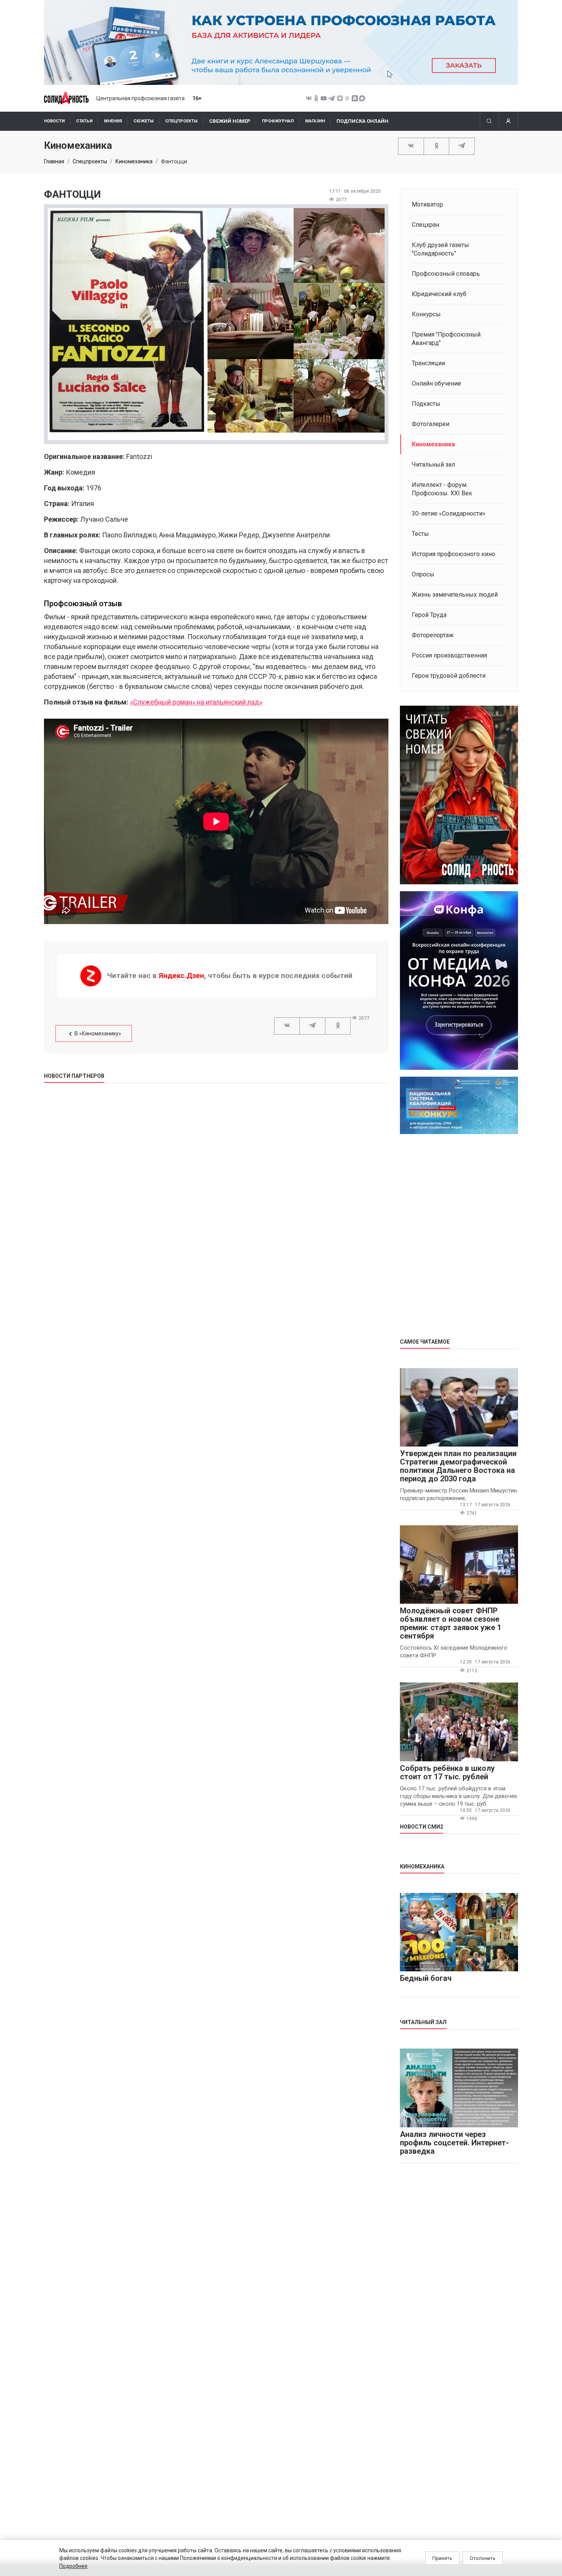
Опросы (423, 574)
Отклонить (483, 2558)
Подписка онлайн (362, 121)
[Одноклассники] (437, 146)
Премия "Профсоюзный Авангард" (446, 339)
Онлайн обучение (436, 383)
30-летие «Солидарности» (449, 513)
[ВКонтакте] (411, 146)
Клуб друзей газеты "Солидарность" (440, 249)
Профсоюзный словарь (446, 274)
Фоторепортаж (433, 635)
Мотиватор (427, 204)
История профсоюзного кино (453, 554)
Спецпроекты (181, 121)
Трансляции (428, 363)
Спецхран (426, 225)
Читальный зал (433, 465)
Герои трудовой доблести (449, 676)
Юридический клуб (439, 294)
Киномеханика (134, 161)
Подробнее (73, 2566)
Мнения (113, 121)
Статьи (84, 121)
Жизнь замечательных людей (455, 595)
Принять (442, 2558)
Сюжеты (144, 121)
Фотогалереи (430, 424)
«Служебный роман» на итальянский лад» (196, 702)
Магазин (315, 121)
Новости (54, 121)
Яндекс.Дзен (181, 976)
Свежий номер (230, 121)
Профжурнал (278, 121)
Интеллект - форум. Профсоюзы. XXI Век (442, 489)
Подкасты (426, 404)
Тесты (420, 534)
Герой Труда (429, 615)
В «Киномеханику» (98, 1033)
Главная (54, 161)
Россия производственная (449, 655)
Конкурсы (426, 314)
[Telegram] (462, 146)
